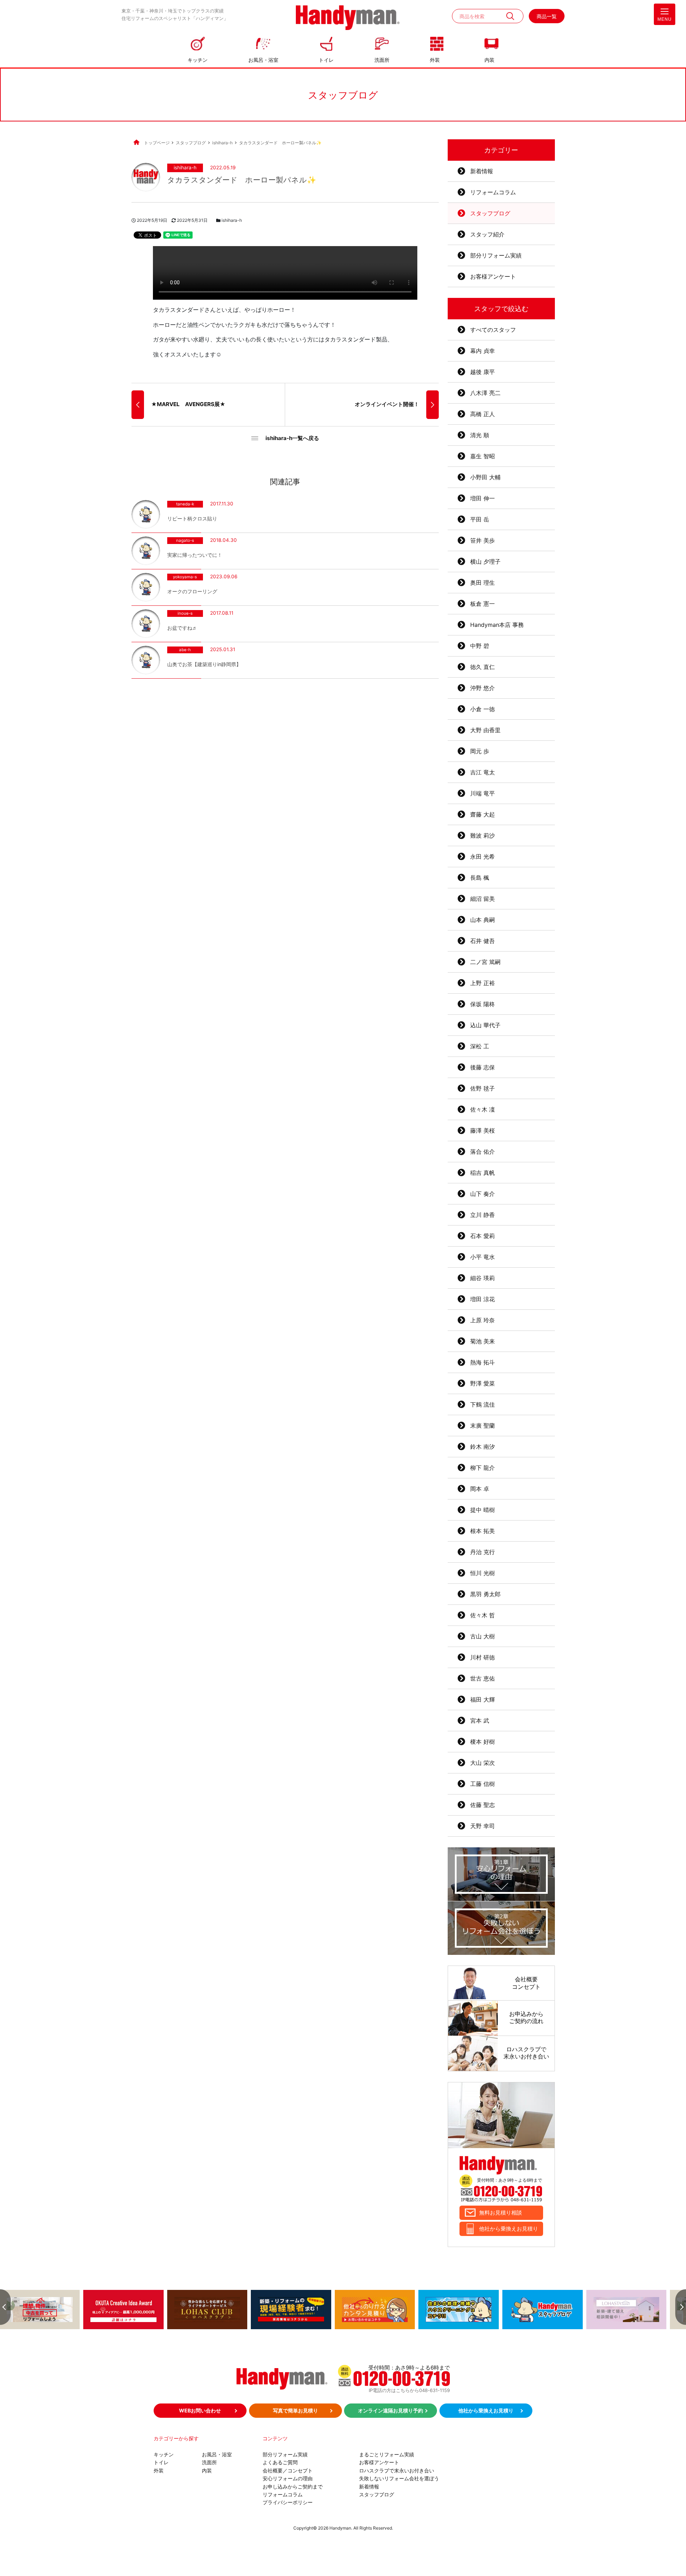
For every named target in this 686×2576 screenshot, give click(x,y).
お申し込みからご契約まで (293, 2487)
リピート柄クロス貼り (192, 518)
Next (681, 2307)
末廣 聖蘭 (483, 1426)
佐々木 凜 (483, 1109)
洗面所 (382, 60)
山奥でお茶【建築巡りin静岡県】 (204, 664)
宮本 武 (480, 1721)
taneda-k (185, 504)
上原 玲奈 (483, 1320)
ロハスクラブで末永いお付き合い (397, 2470)
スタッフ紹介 (487, 234)
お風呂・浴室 (263, 60)
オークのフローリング (192, 591)
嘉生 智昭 (483, 456)
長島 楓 (480, 878)
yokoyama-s (185, 577)
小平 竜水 (483, 1257)
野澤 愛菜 (483, 1383)
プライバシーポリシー (288, 2502)
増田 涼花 (483, 1299)
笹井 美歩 (483, 540)
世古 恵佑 (483, 1678)
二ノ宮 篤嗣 (485, 962)
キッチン (198, 60)
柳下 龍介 (483, 1468)
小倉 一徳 (483, 709)
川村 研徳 (483, 1657)
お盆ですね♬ (182, 628)
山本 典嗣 (483, 920)
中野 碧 (480, 646)
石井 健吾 (483, 941)
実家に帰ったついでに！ (195, 555)
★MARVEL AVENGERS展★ (188, 404)
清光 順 (480, 435)
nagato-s (185, 541)
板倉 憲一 (483, 604)
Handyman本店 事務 (497, 625)
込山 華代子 (485, 1025)
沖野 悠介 (483, 688)
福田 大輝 (483, 1699)
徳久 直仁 (483, 667)
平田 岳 (480, 519)
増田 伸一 (483, 498)
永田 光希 (483, 857)
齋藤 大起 (483, 814)
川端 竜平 (483, 793)
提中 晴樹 (483, 1510)
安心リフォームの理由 (288, 2478)
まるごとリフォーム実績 (387, 2454)
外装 (435, 60)
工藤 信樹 (483, 1784)
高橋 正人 (483, 414)
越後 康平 (483, 372)
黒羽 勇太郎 (485, 1594)
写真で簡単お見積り (295, 2410)
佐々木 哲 (483, 1615)
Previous (5, 2307)
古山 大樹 (483, 1636)
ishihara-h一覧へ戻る (292, 438)
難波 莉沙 (483, 835)
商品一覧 (547, 16)
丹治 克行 (483, 1552)
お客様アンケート (493, 276)
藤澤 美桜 (483, 1130)
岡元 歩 (480, 751)
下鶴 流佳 (483, 1404)
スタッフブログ (490, 213)
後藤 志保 (483, 1067)
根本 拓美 (483, 1531)
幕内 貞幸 (483, 351)
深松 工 (480, 1046)
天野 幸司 (483, 1826)
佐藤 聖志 (483, 1805)
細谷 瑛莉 (483, 1278)
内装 (489, 60)
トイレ (326, 60)
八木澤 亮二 (485, 393)
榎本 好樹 (483, 1742)
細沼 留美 (483, 899)
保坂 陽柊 (483, 1004)
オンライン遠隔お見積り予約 (391, 2410)
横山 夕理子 (485, 561)
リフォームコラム (493, 192)
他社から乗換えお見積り (509, 2229)
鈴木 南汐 (483, 1447)
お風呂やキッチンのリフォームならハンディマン (348, 18)
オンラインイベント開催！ (387, 404)
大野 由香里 (485, 730)
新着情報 (482, 171)
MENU (665, 19)
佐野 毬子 (483, 1088)
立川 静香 (483, 1215)
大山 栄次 (483, 1763)
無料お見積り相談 (501, 2213)
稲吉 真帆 (483, 1173)
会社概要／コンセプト (288, 2470)
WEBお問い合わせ (200, 2410)
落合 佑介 (483, 1152)
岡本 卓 (480, 1489)
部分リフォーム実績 (496, 255)
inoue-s (185, 614)
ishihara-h (185, 168)
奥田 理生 (483, 583)
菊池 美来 (483, 1341)
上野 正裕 (483, 983)
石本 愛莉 (483, 1236)
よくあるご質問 (280, 2462)
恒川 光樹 (483, 1573)
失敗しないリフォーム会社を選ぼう (399, 2478)
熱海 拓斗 (483, 1362)
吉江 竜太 (483, 772)
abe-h (185, 650)
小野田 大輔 (485, 477)
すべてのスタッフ (493, 330)
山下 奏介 (483, 1194)
